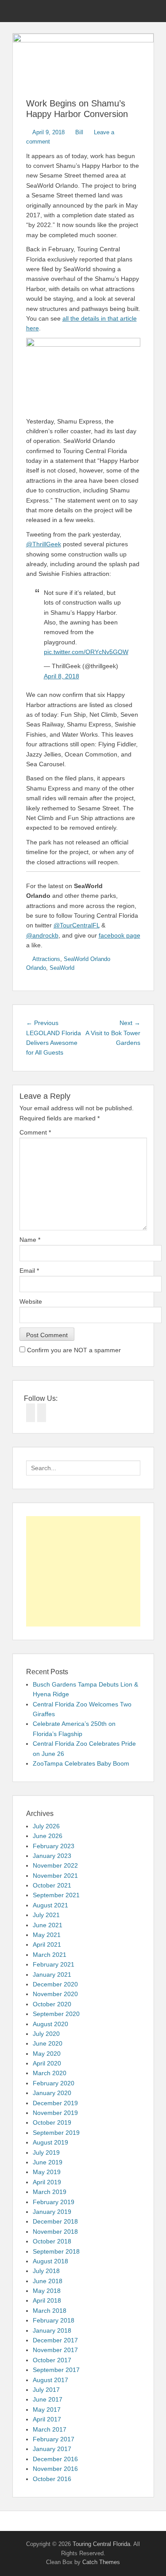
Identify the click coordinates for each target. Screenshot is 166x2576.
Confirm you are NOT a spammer (73, 1350)
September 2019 (56, 2133)
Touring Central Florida (101, 2544)
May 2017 (47, 2410)
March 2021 (50, 1955)
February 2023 (54, 1846)
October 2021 (52, 1885)
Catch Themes (101, 2562)
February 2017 (54, 2439)
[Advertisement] (83, 1571)
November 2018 (55, 2232)
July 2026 (46, 1826)
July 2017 (46, 2390)
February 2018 (54, 2320)
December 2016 (55, 2459)
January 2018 (52, 2330)
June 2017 (48, 2399)
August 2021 (50, 1905)
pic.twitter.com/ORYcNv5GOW (86, 652)
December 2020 (55, 1984)
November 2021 (55, 1876)
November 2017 (55, 2350)
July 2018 (46, 2271)
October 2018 (52, 2241)
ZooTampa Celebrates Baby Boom (81, 1763)
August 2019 (50, 2142)
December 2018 (55, 2221)
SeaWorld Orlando (87, 959)
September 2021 (56, 1895)
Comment (35, 1132)
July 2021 (46, 1915)
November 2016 (55, 2469)
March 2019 (50, 2192)
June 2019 (48, 2162)
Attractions (46, 959)
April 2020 (47, 2063)
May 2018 (47, 2291)
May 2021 (47, 1935)
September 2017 (56, 2370)
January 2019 (52, 2212)
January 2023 (52, 1856)
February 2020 (54, 2083)
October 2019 (52, 2122)
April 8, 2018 (62, 676)
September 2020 (56, 2014)
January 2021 (52, 1975)
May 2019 (47, 2172)
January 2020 (52, 2093)
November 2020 (55, 1994)
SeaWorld (62, 968)
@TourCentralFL (77, 925)
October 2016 (52, 2479)
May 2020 (47, 2054)
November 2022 (55, 1865)
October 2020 (52, 2004)
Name (30, 1240)
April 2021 (47, 1944)
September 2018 (56, 2251)
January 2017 (52, 2449)
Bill (79, 132)
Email (29, 1271)
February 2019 (54, 2202)
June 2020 (48, 2043)
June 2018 (48, 2281)
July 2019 (46, 2152)
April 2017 (47, 2419)
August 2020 (50, 2024)
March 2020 (50, 2073)
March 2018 (50, 2311)
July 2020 (46, 2034)
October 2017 (52, 2360)
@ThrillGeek (44, 544)
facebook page (120, 935)
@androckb (42, 935)
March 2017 (50, 2429)
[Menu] (20, 11)
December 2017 (55, 2340)
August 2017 (50, 2380)
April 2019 (47, 2182)
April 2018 (47, 2300)
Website (31, 1301)
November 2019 (55, 2113)
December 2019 (55, 2103)
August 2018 (50, 2261)
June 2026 (48, 1836)
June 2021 (48, 1925)
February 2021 (54, 1964)
